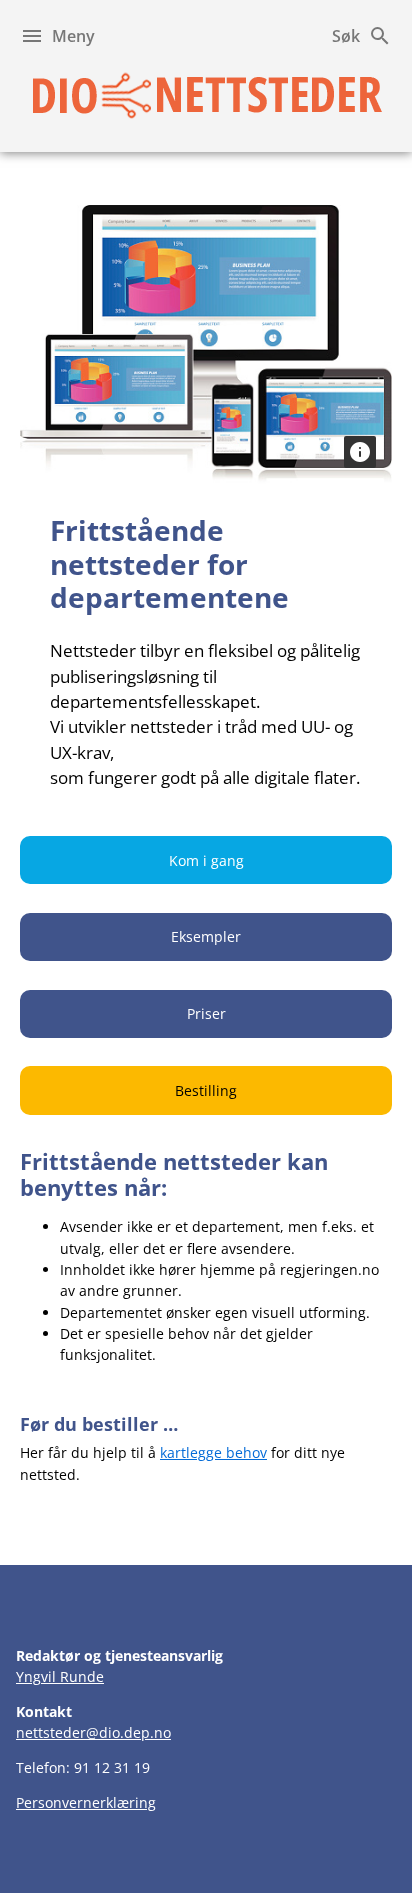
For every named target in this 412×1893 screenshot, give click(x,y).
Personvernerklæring (86, 1802)
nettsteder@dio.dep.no (93, 1732)
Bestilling (206, 1090)
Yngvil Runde (60, 1676)
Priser (206, 1013)
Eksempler (206, 936)
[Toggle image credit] (360, 452)
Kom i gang (206, 860)
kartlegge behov (213, 1452)
